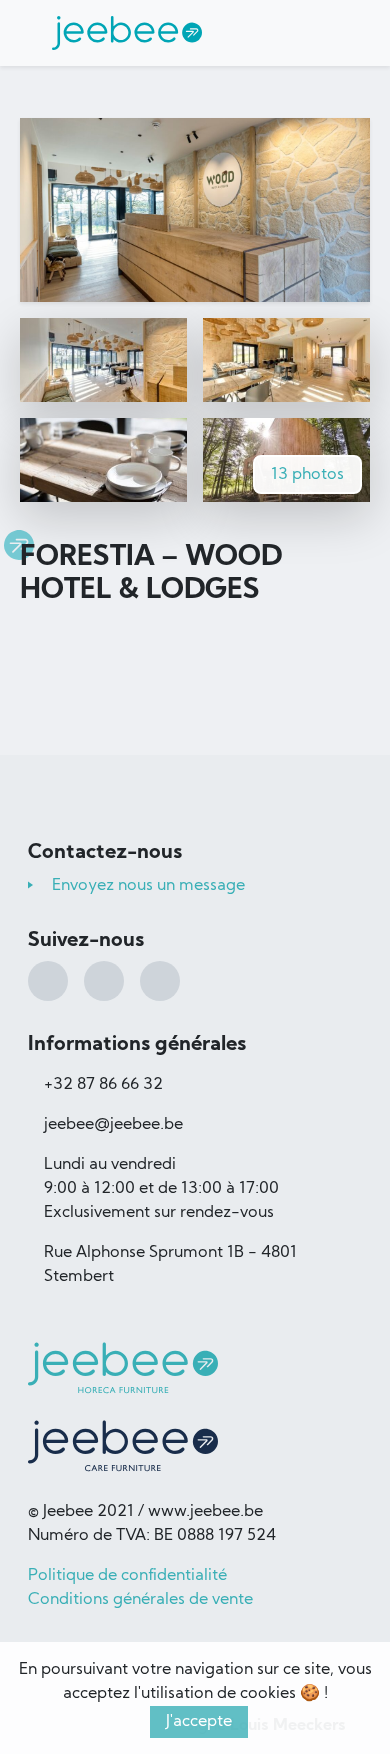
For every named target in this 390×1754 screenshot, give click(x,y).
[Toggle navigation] (318, 33)
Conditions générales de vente (140, 1600)
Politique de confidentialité (127, 1576)
